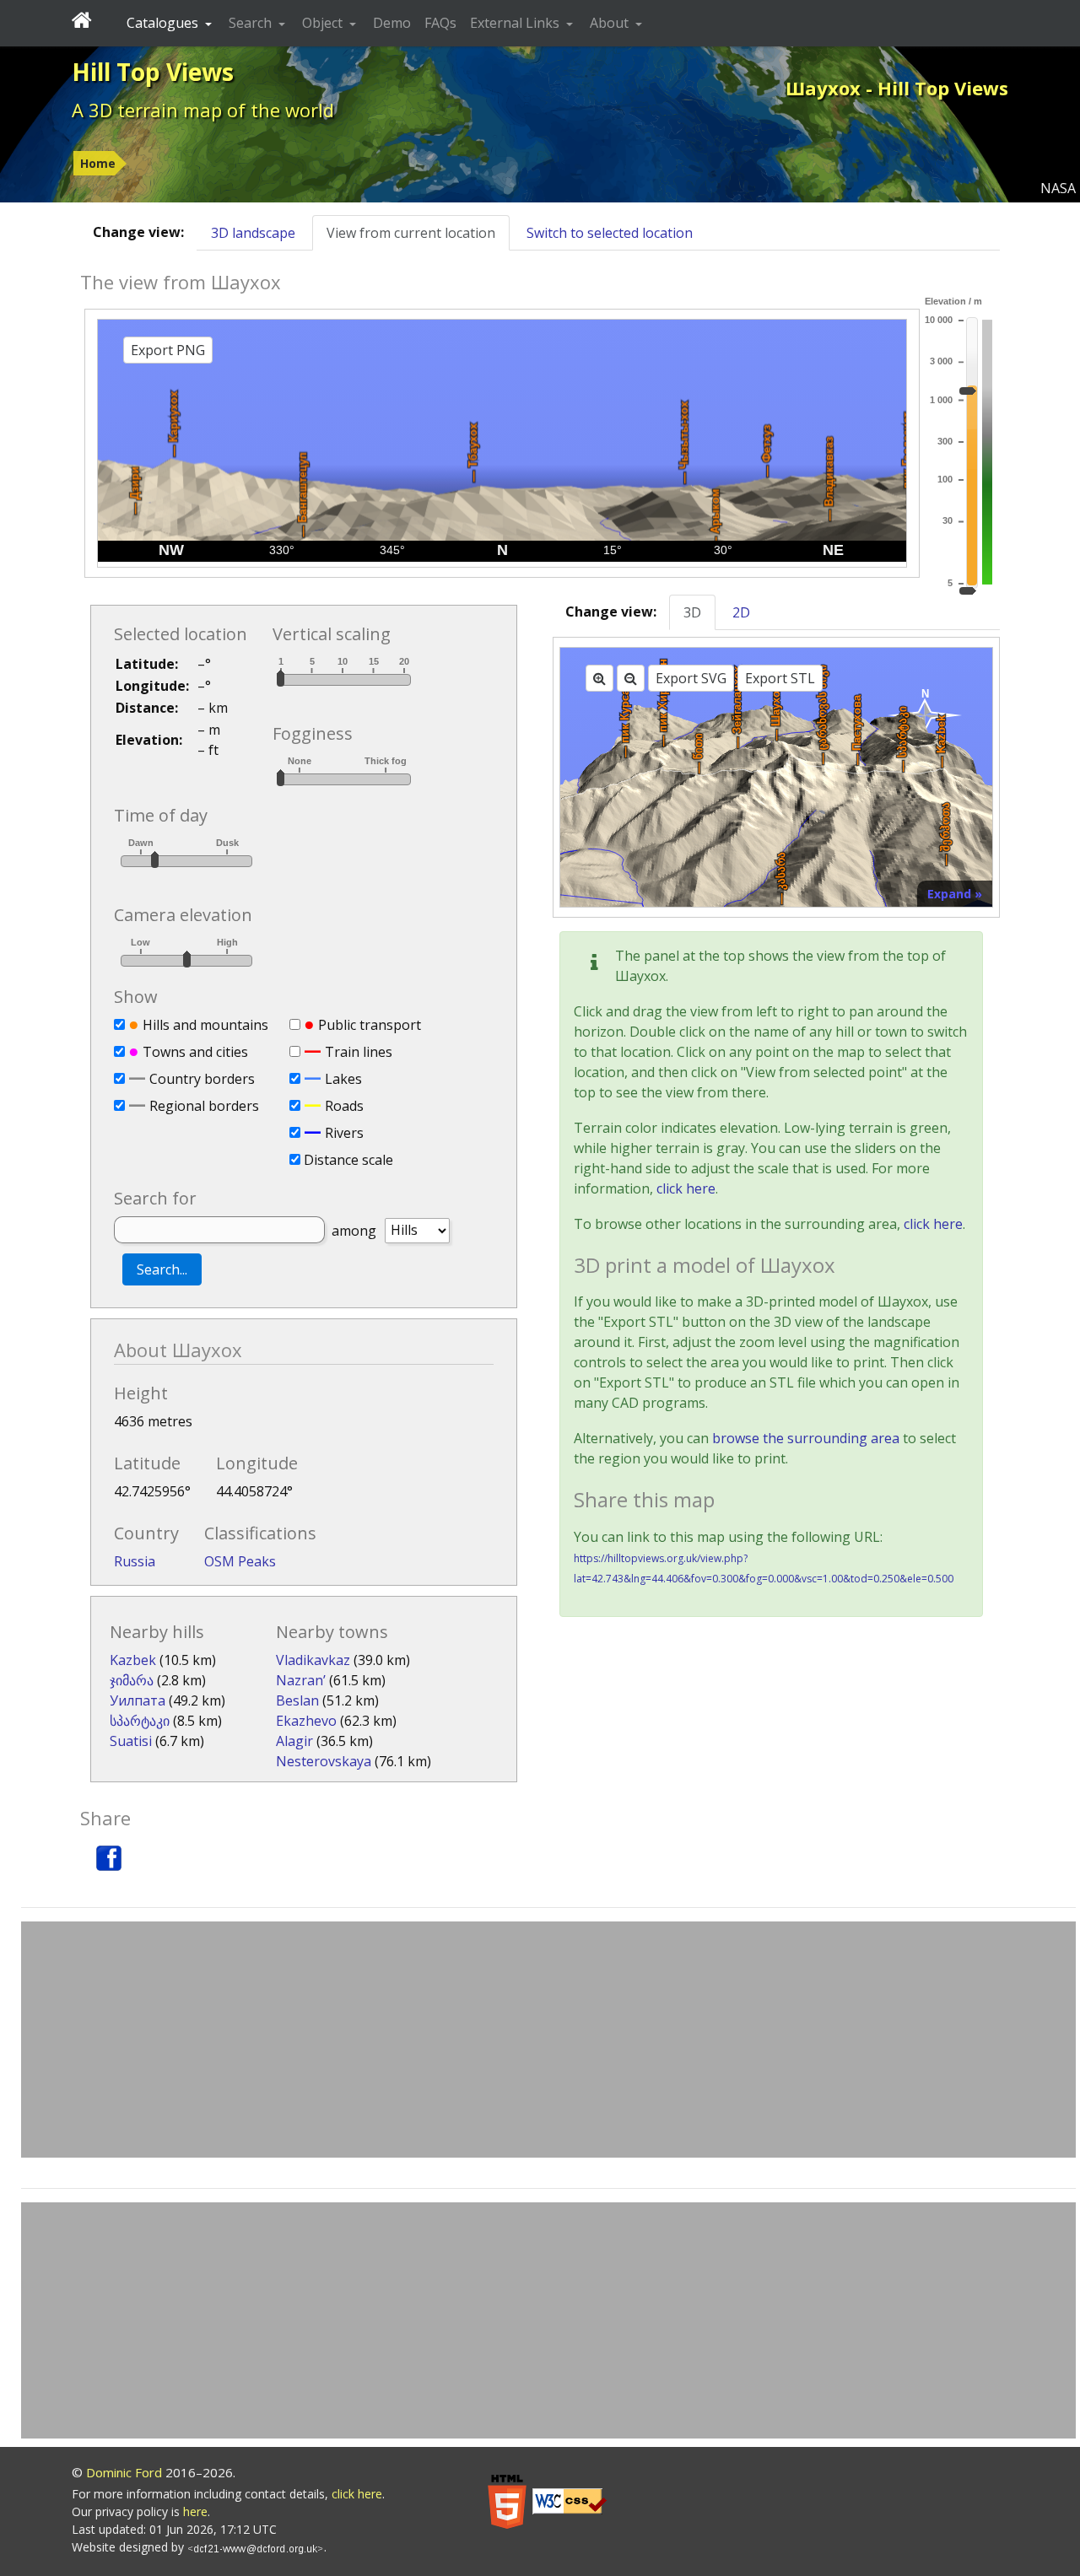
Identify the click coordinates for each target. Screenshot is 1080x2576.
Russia (135, 1561)
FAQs (440, 23)
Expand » (955, 894)
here (195, 2511)
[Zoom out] (631, 678)
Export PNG (168, 350)
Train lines (359, 1052)
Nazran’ (301, 1680)
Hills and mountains (205, 1025)
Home (98, 163)
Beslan (297, 1700)
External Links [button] (516, 23)
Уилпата (138, 1700)
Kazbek (133, 1660)
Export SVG (691, 678)
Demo (392, 23)
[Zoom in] (599, 678)
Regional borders (204, 1106)
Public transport (370, 1025)
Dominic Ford (124, 2472)
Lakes (343, 1079)
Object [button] (324, 23)
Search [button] (252, 23)
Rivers (344, 1133)
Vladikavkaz (313, 1660)
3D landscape (253, 233)
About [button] (611, 23)
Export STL (780, 678)
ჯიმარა (132, 1680)
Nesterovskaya (324, 1761)
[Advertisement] (548, 2040)
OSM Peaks (240, 1561)
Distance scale (348, 1160)
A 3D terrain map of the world (203, 110)
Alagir (294, 1741)
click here (686, 1188)
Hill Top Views (153, 72)
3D (692, 612)
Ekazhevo (306, 1721)
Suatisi (131, 1741)
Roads (344, 1106)
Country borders (202, 1079)
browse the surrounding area (806, 1438)
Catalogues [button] (164, 23)
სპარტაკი (140, 1721)
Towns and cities (195, 1052)
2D (741, 612)
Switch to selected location (610, 233)
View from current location (411, 233)
